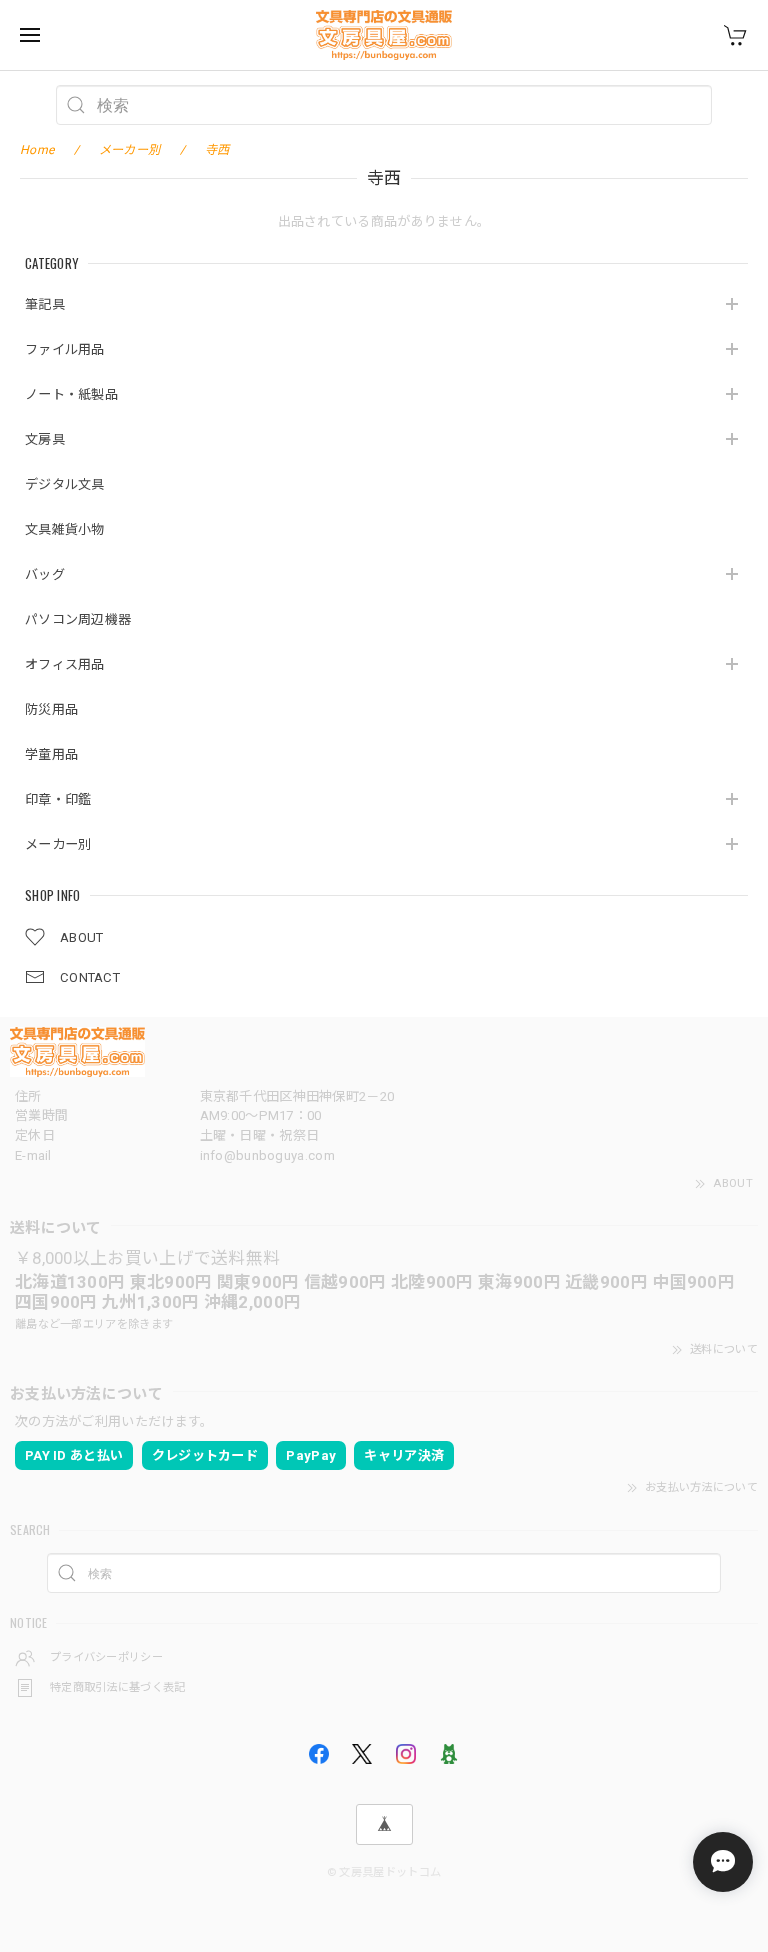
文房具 (45, 439)
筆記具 (45, 304)
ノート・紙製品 (71, 394)
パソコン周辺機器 (78, 619)
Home (37, 150)
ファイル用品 (65, 349)
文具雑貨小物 (65, 529)
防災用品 (51, 709)
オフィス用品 (65, 664)
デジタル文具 (65, 484)
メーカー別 (58, 844)
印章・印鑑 (58, 799)
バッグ (45, 574)
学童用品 (51, 754)
